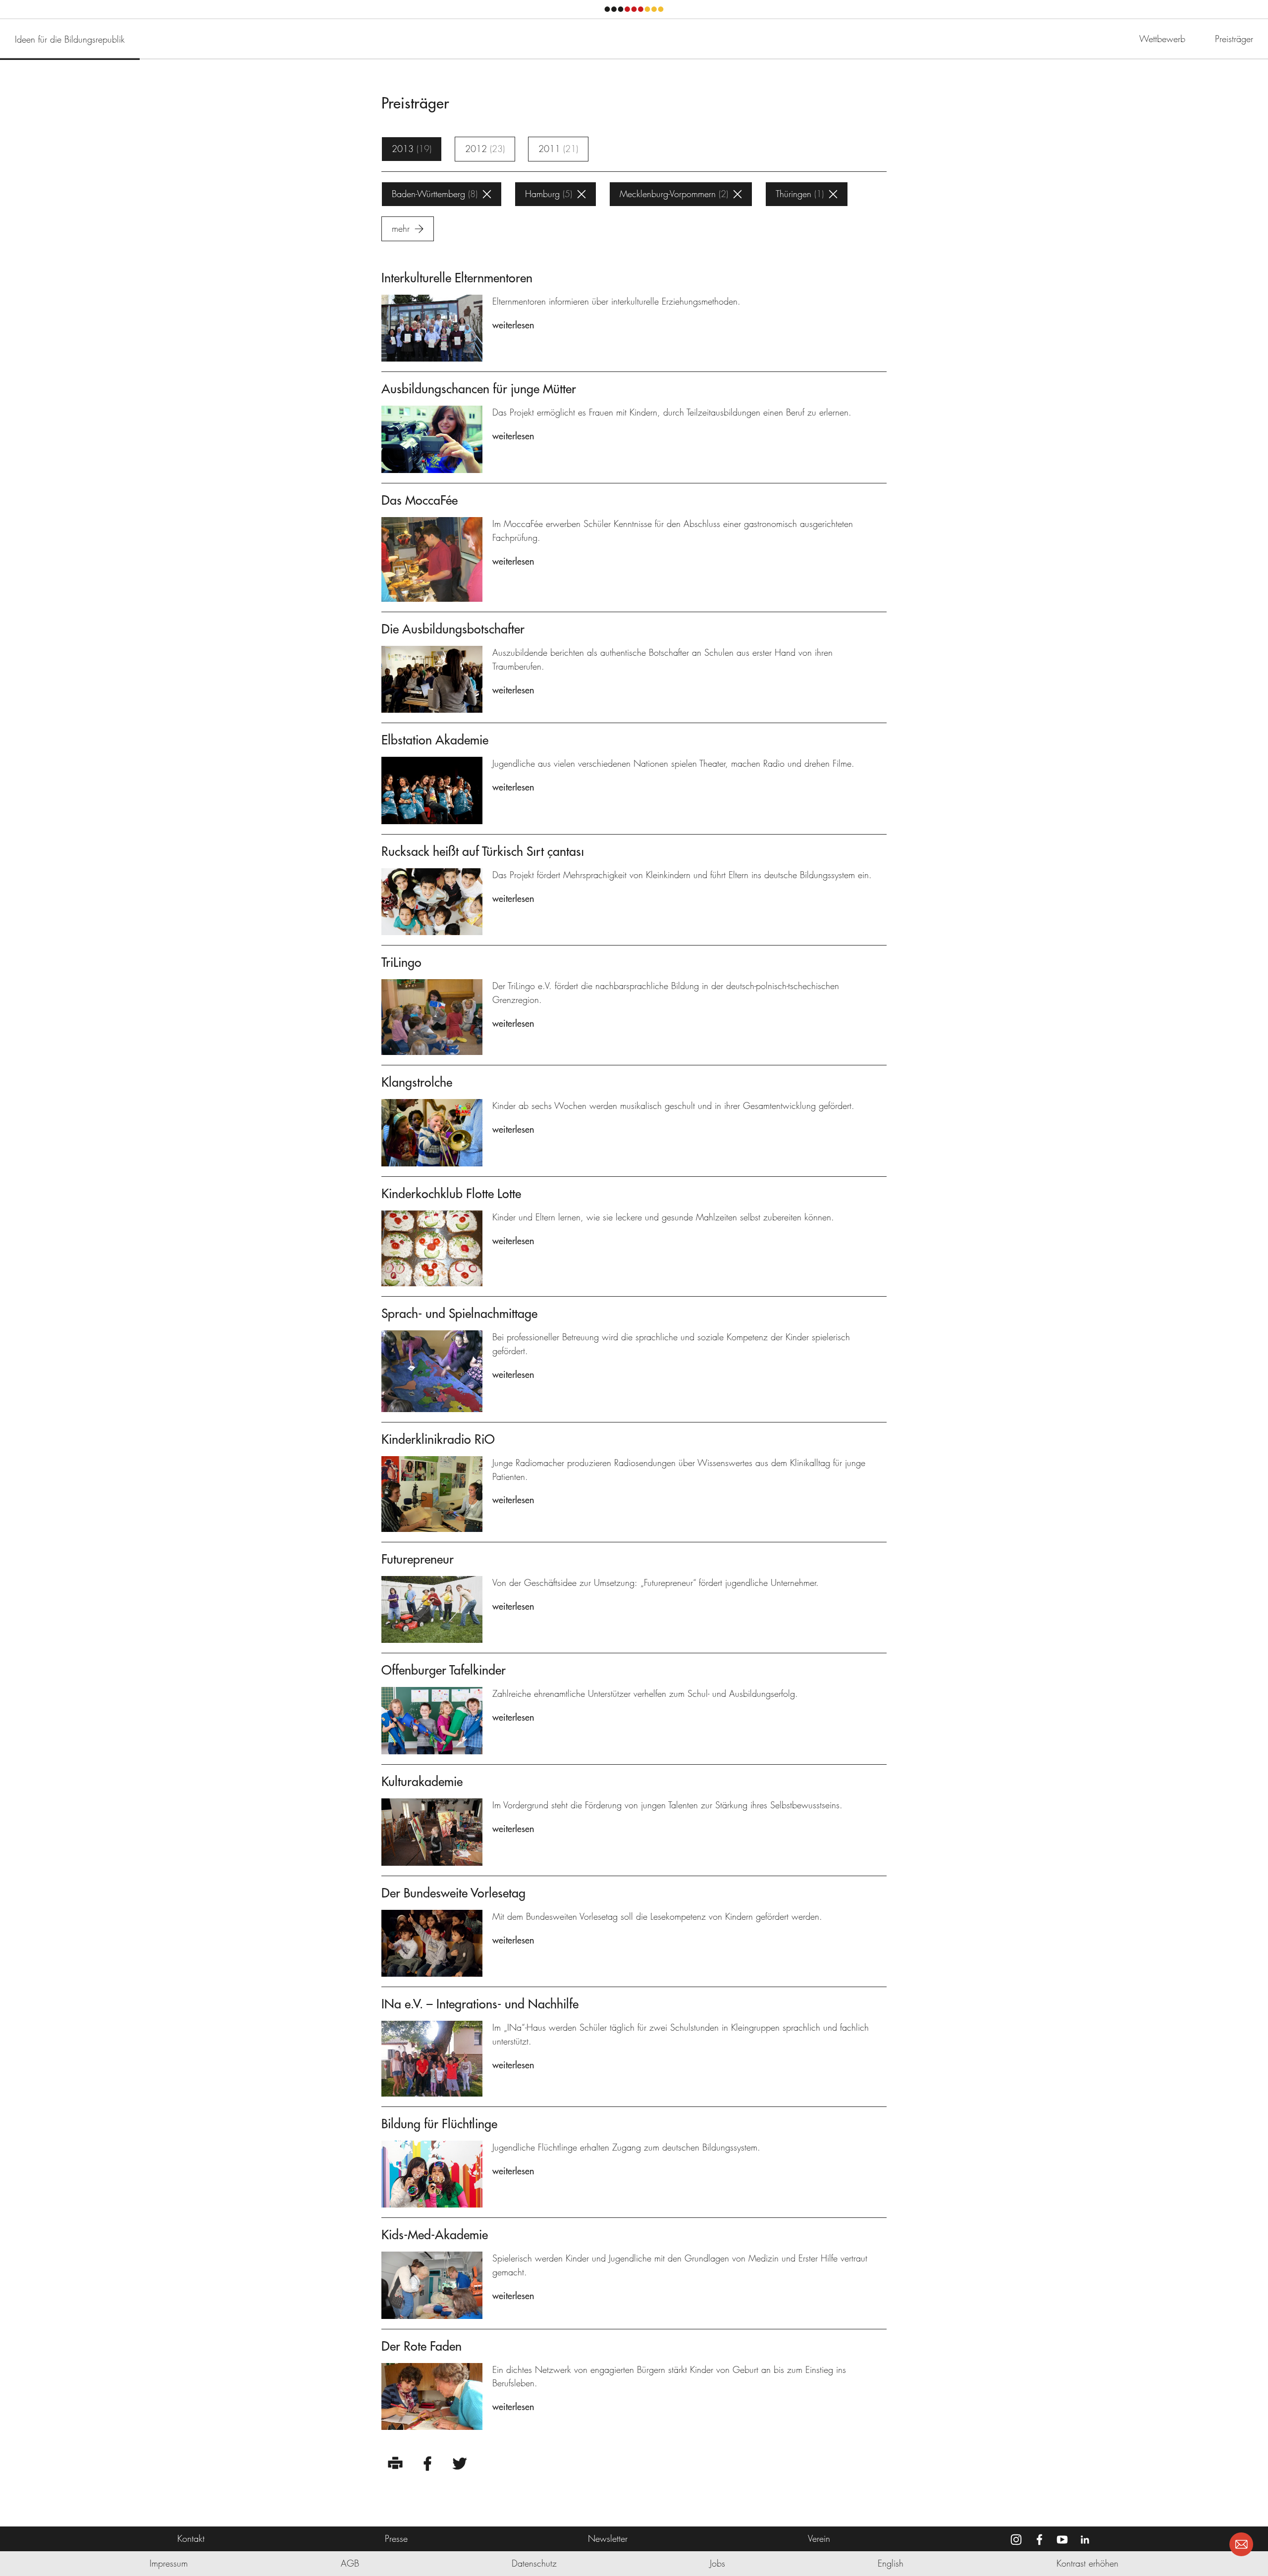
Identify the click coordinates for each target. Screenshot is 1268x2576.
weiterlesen (513, 325)
